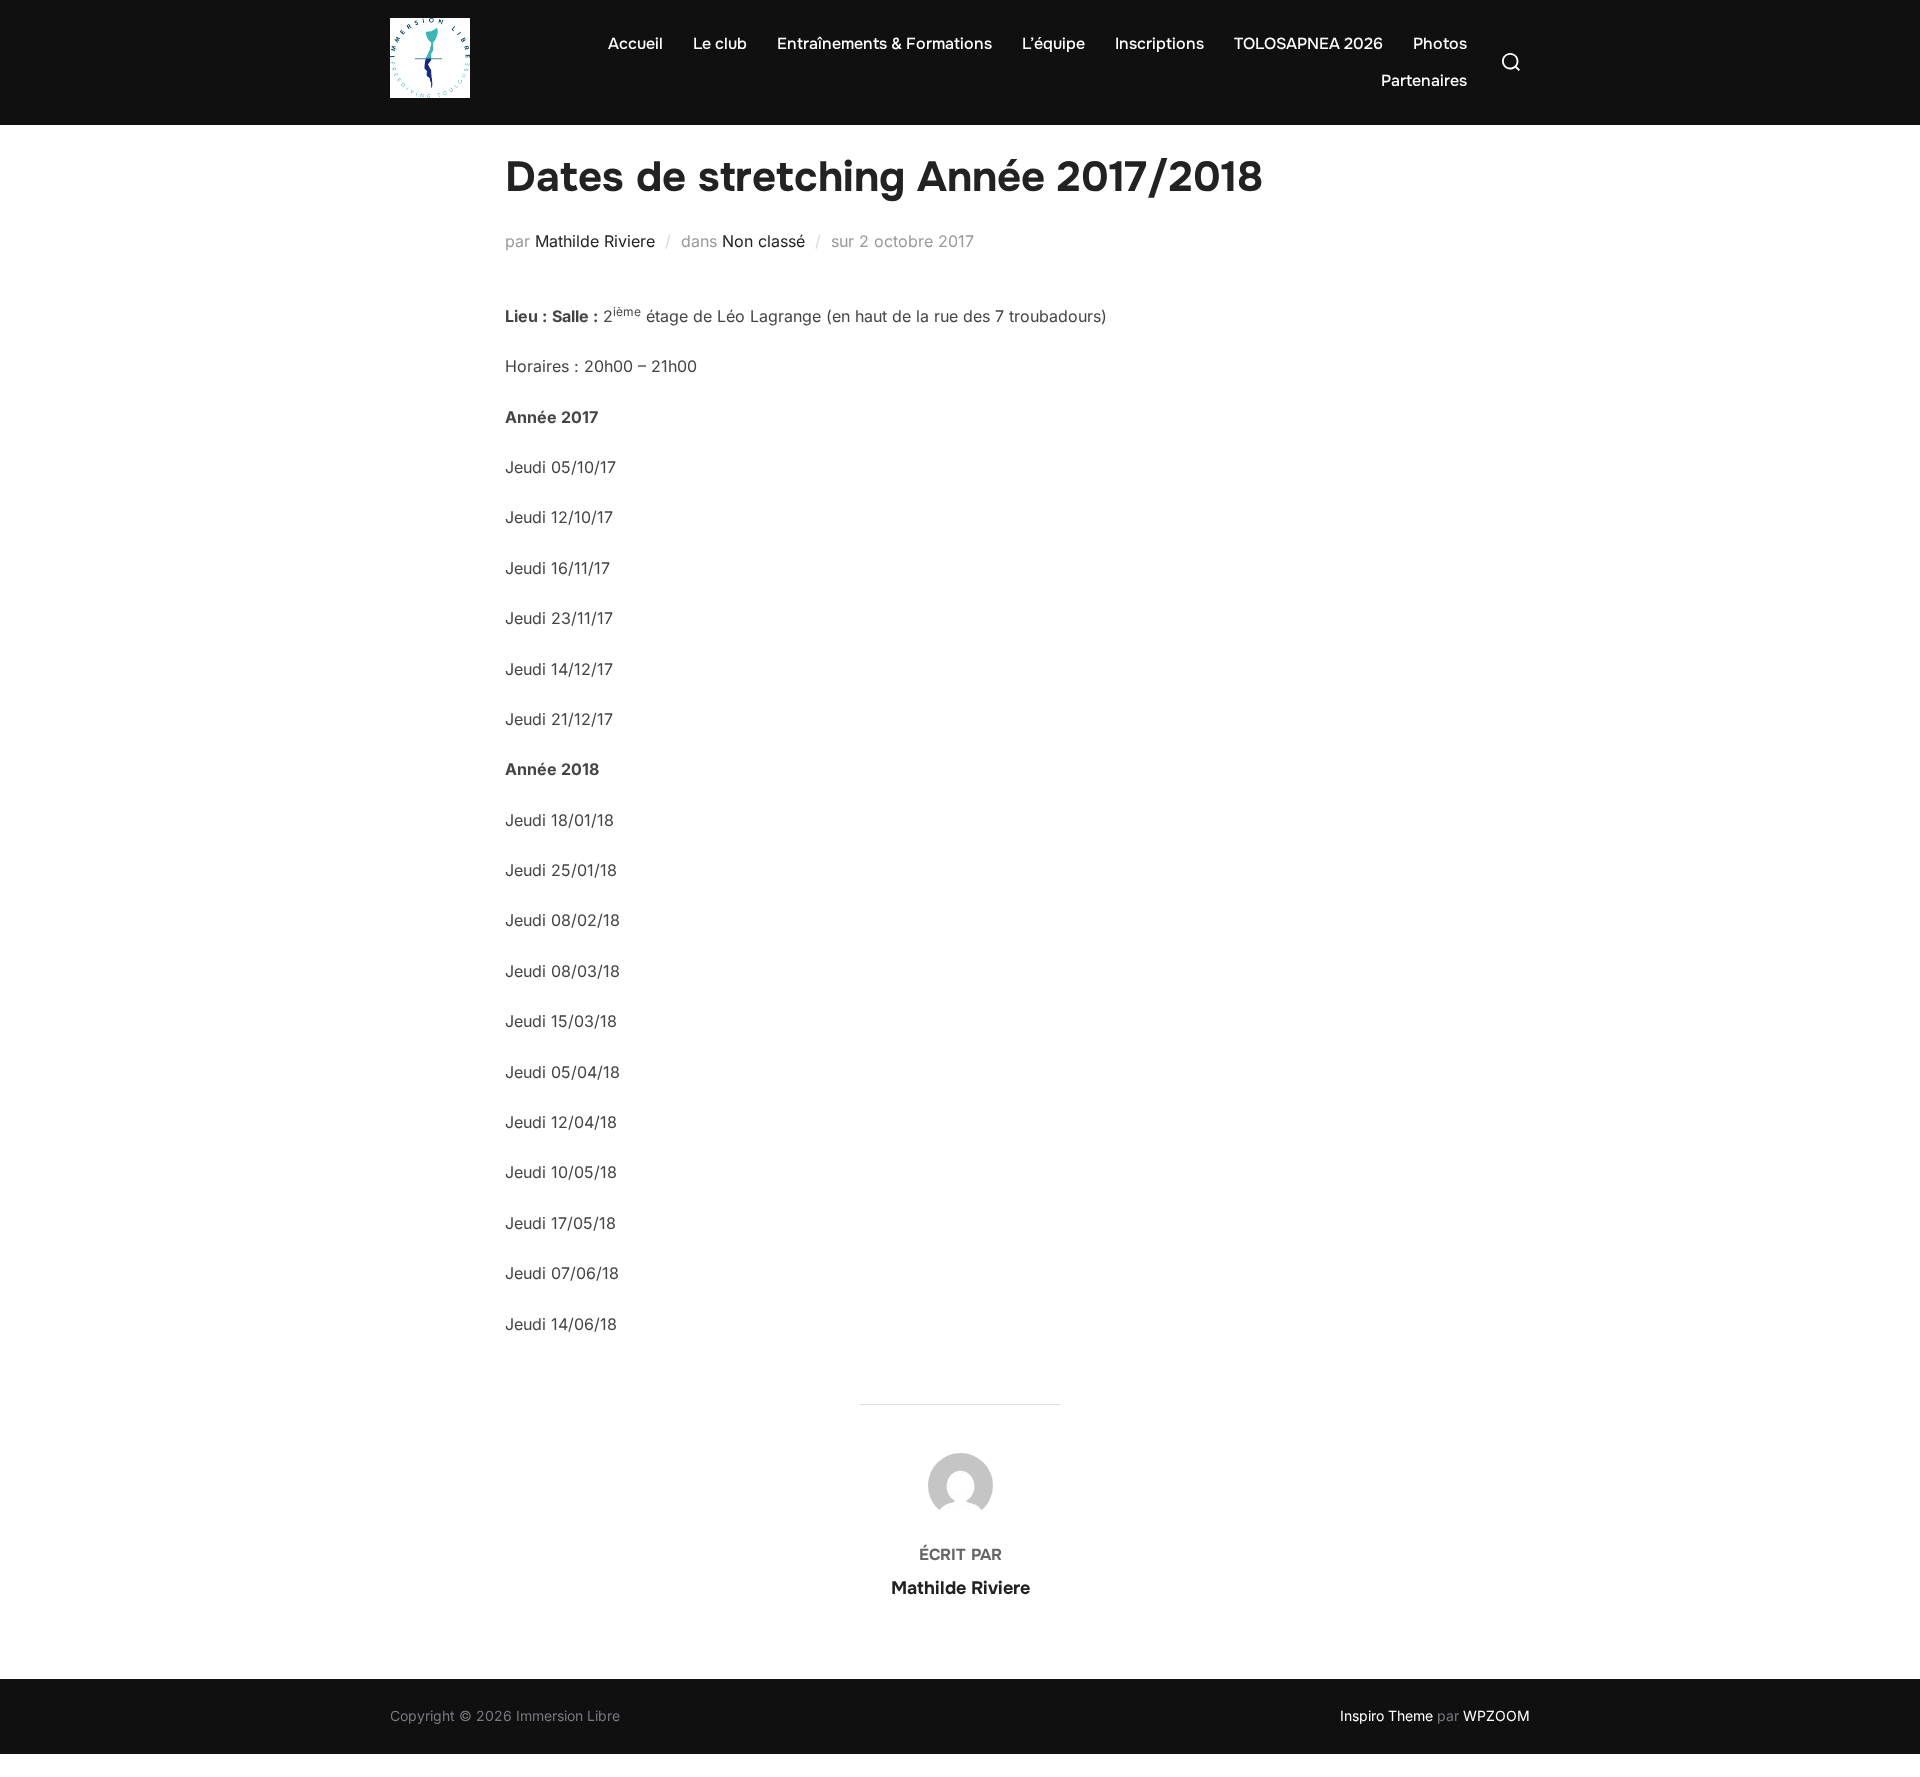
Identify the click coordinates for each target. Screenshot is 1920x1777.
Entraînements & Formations (884, 43)
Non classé (763, 241)
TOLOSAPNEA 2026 (1308, 43)
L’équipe (1053, 43)
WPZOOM (1496, 1715)
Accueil (635, 43)
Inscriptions (1159, 43)
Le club (720, 43)
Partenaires (1424, 80)
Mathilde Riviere (595, 241)
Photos (1440, 43)
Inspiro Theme (1386, 1715)
